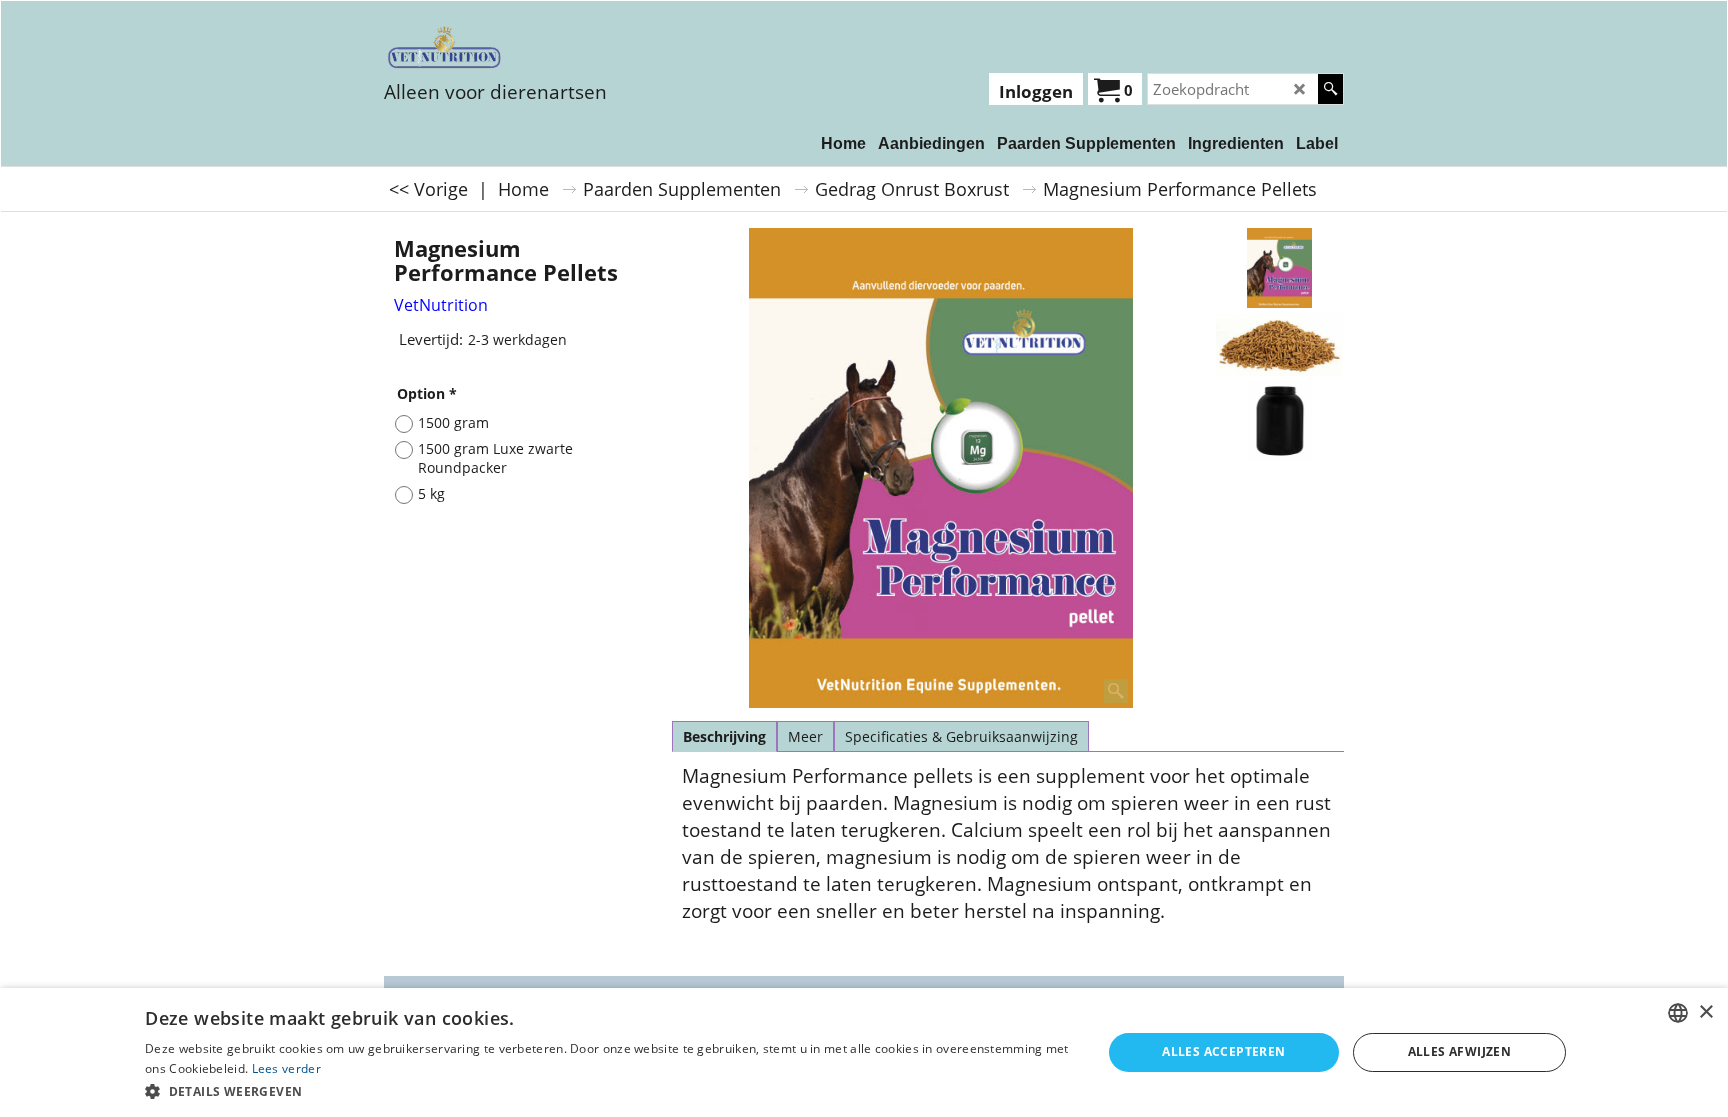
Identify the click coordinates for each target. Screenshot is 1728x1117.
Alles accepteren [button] (1223, 1051)
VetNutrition (441, 305)
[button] (609, 1090)
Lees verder (286, 1068)
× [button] (1705, 1012)
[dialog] (864, 1052)
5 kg (431, 493)
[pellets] (1279, 344)
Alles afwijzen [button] (1460, 1051)
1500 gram (453, 422)
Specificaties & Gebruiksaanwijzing (961, 736)
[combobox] (1678, 1013)
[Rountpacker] (1279, 421)
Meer (805, 736)
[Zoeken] (1330, 89)
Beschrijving (724, 736)
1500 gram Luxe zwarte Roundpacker (495, 458)
